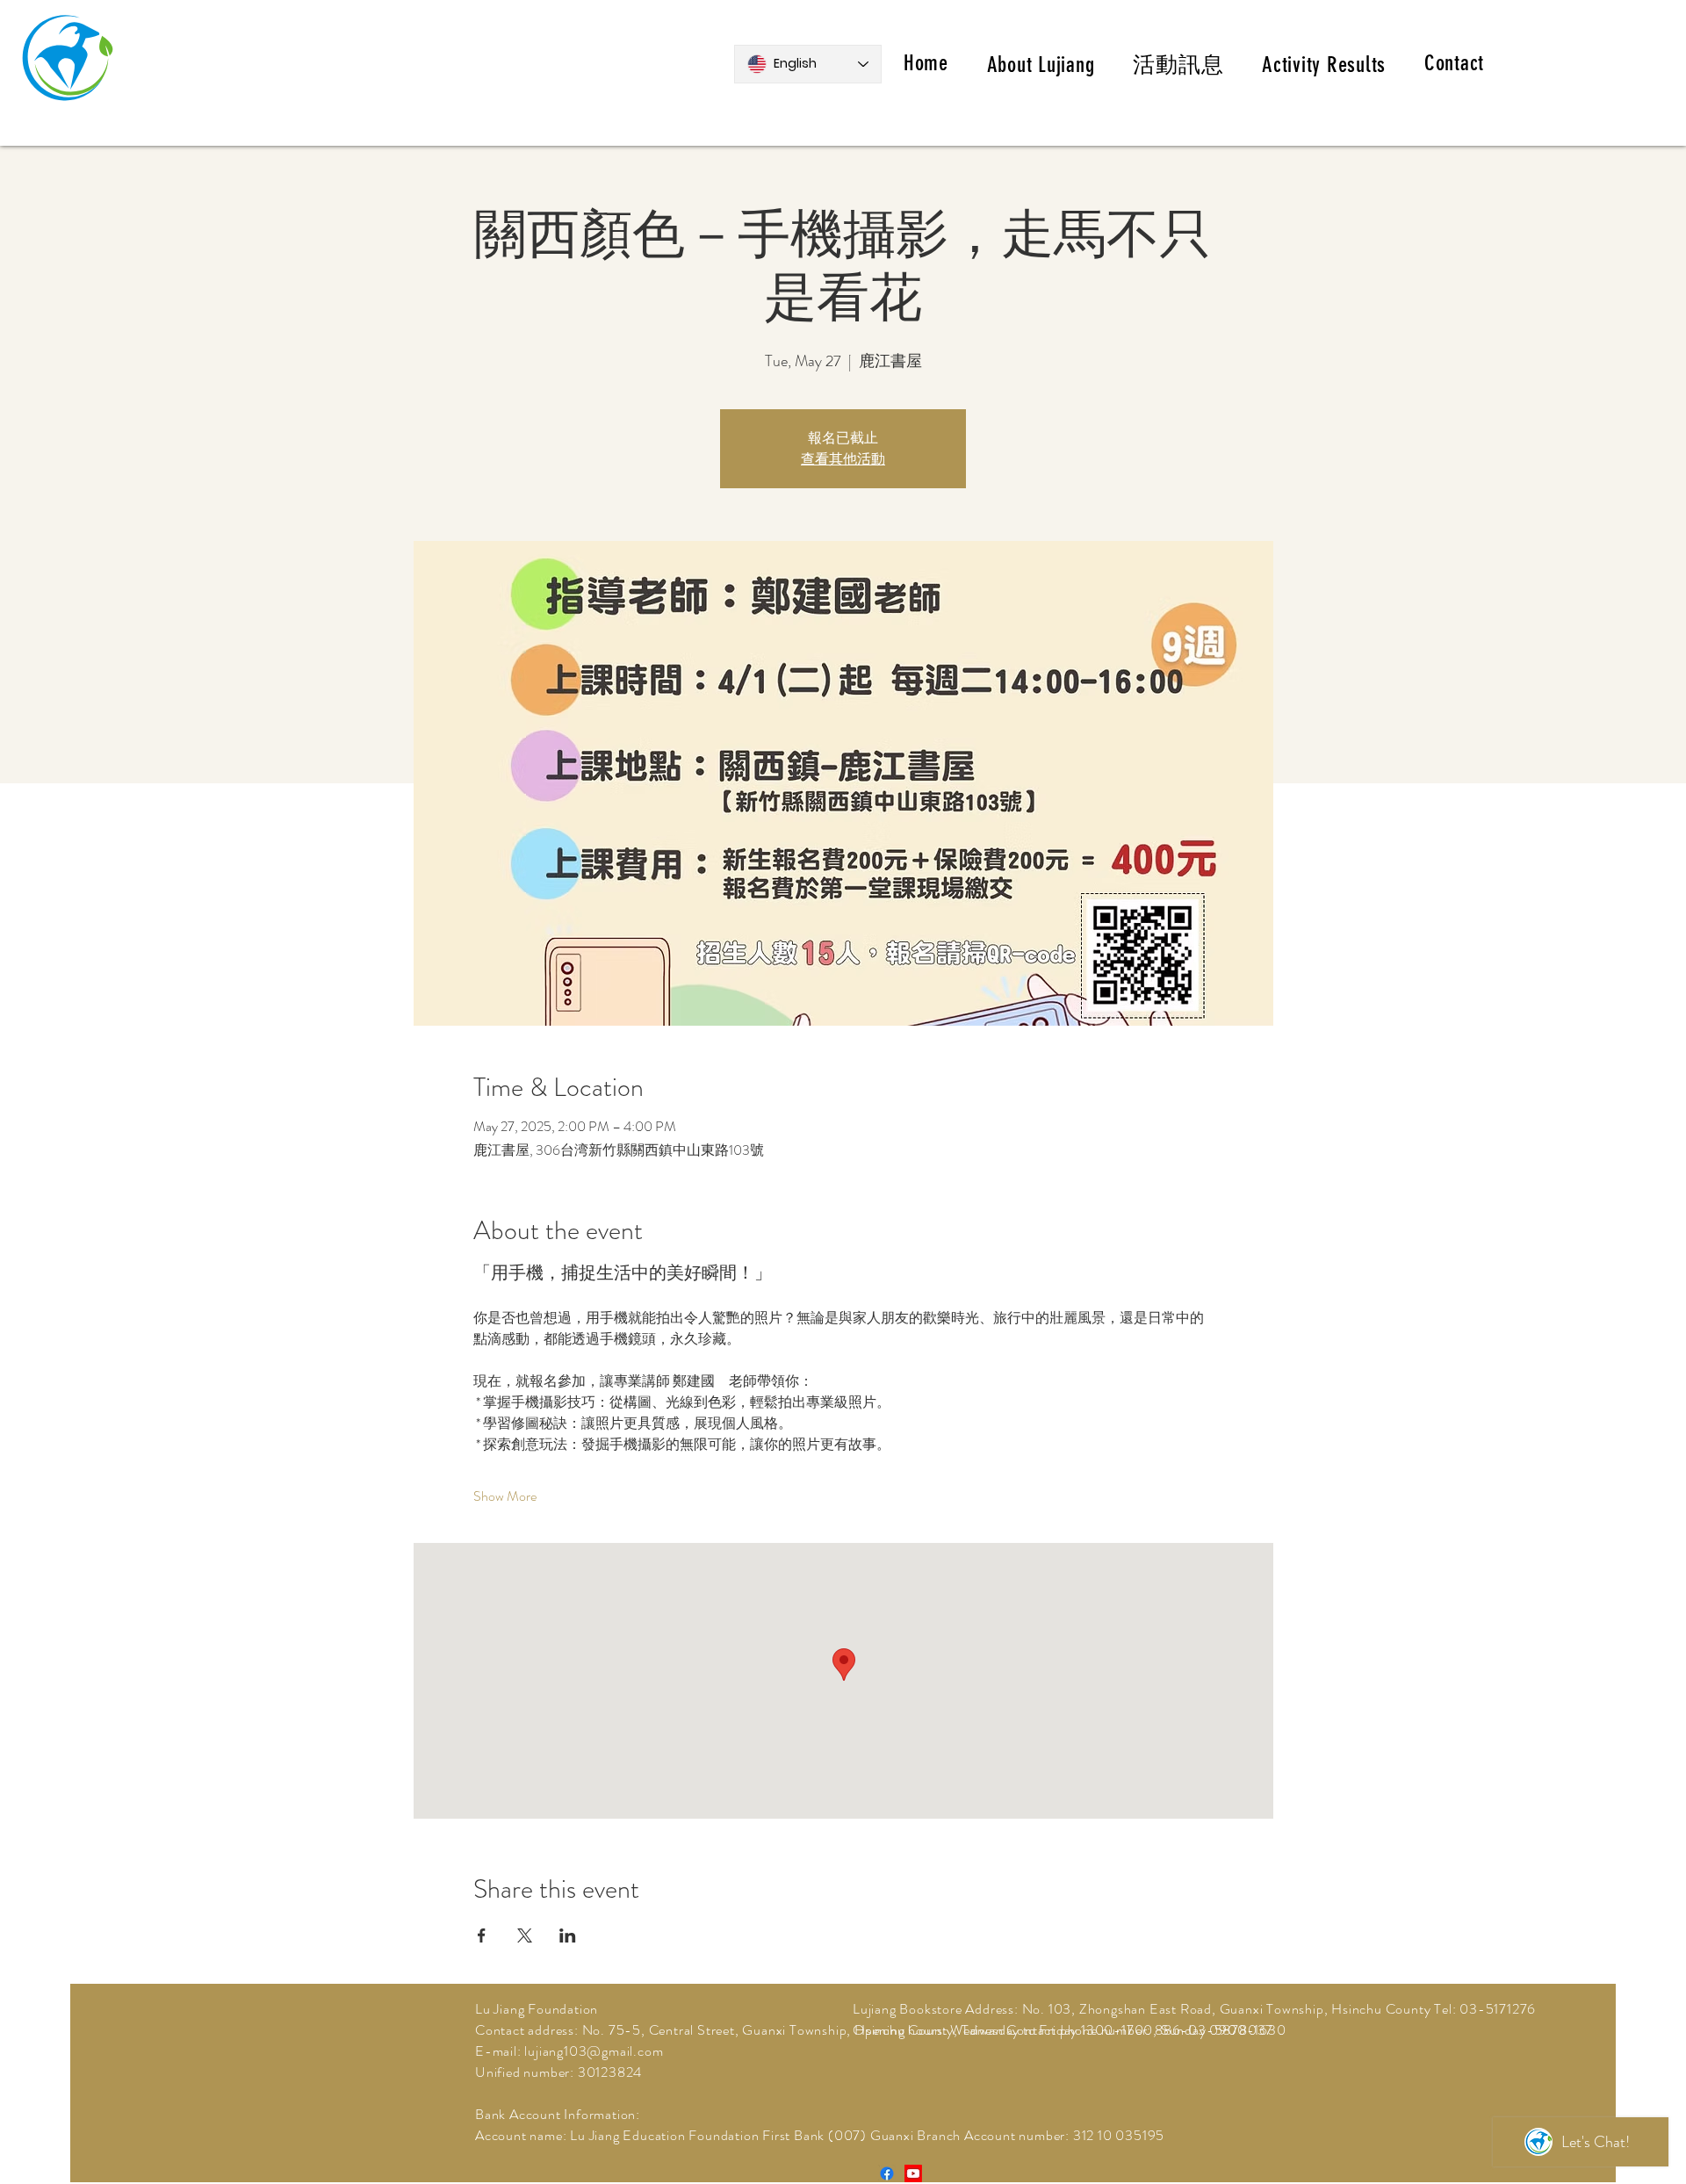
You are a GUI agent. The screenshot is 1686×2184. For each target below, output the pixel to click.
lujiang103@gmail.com (594, 2051)
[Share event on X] (525, 1935)
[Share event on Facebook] (482, 1935)
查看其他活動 (843, 459)
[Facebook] (887, 2173)
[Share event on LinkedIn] (568, 1935)
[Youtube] (913, 2173)
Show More (505, 1496)
